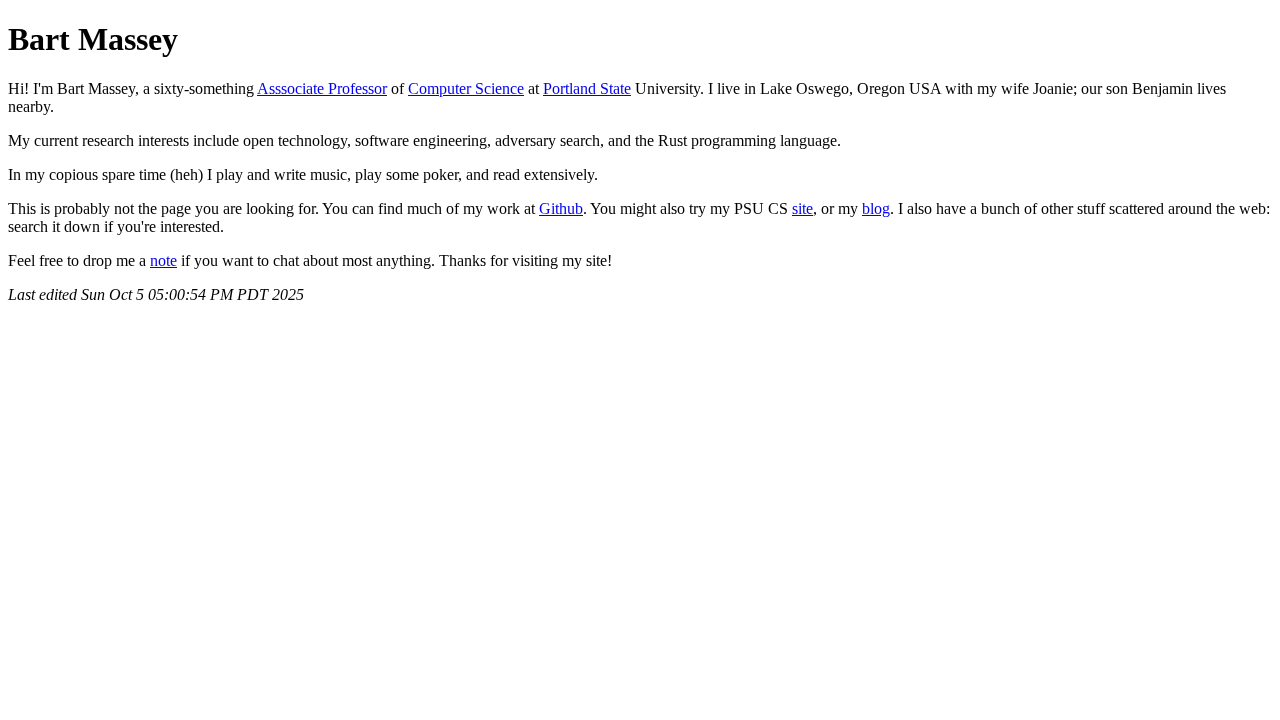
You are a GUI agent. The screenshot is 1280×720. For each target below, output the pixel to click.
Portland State (587, 88)
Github (561, 208)
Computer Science (466, 88)
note (163, 260)
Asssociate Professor (322, 88)
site (802, 208)
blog (876, 208)
